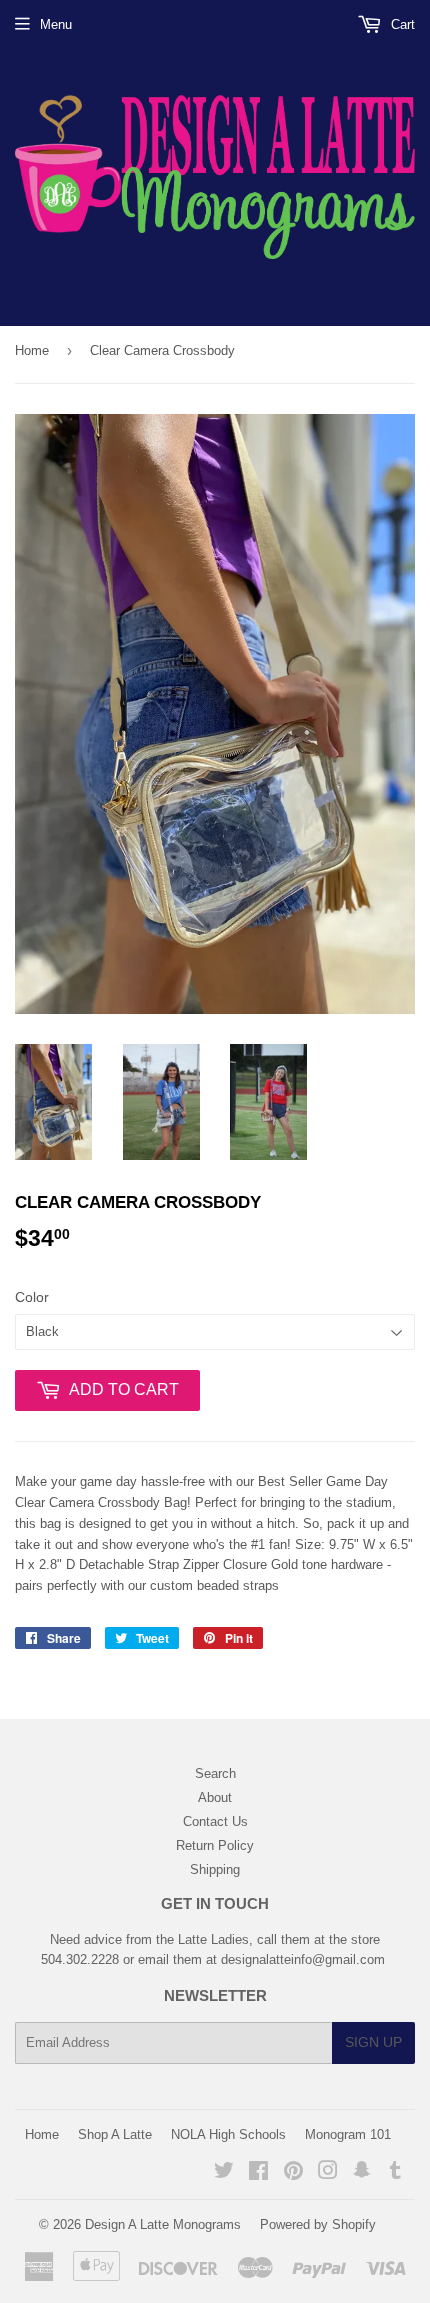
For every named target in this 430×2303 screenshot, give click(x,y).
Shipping (215, 1869)
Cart (401, 24)
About (215, 1797)
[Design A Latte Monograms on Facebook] (258, 2173)
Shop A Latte (115, 2134)
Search (215, 1773)
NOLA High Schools (228, 2134)
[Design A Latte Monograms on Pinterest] (293, 2173)
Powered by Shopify (318, 2224)
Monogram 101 (348, 2134)
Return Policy (215, 1845)
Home (32, 350)
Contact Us (215, 1821)
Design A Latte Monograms (163, 2224)
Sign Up (373, 2042)
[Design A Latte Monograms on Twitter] (224, 2173)
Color (32, 1297)
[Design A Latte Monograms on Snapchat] (362, 2173)
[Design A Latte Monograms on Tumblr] (395, 2173)
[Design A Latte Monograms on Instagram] (328, 2173)
